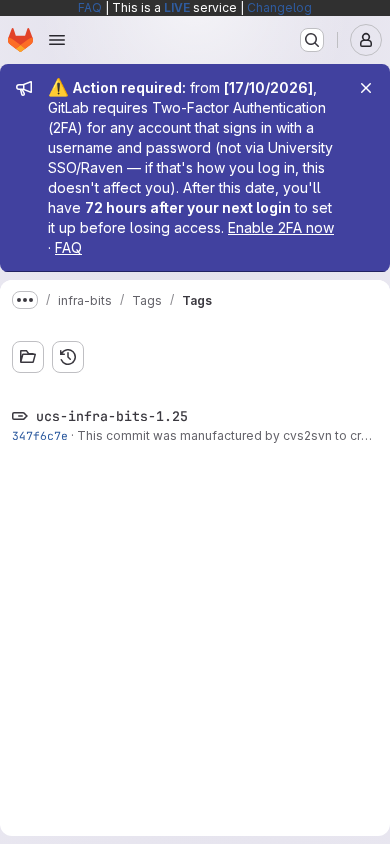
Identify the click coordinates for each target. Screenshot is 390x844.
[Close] (366, 88)
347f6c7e (40, 435)
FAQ (90, 7)
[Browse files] (28, 357)
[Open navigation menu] (57, 40)
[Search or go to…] (312, 40)
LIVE (177, 7)
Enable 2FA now (281, 227)
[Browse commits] (68, 357)
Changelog (279, 7)
